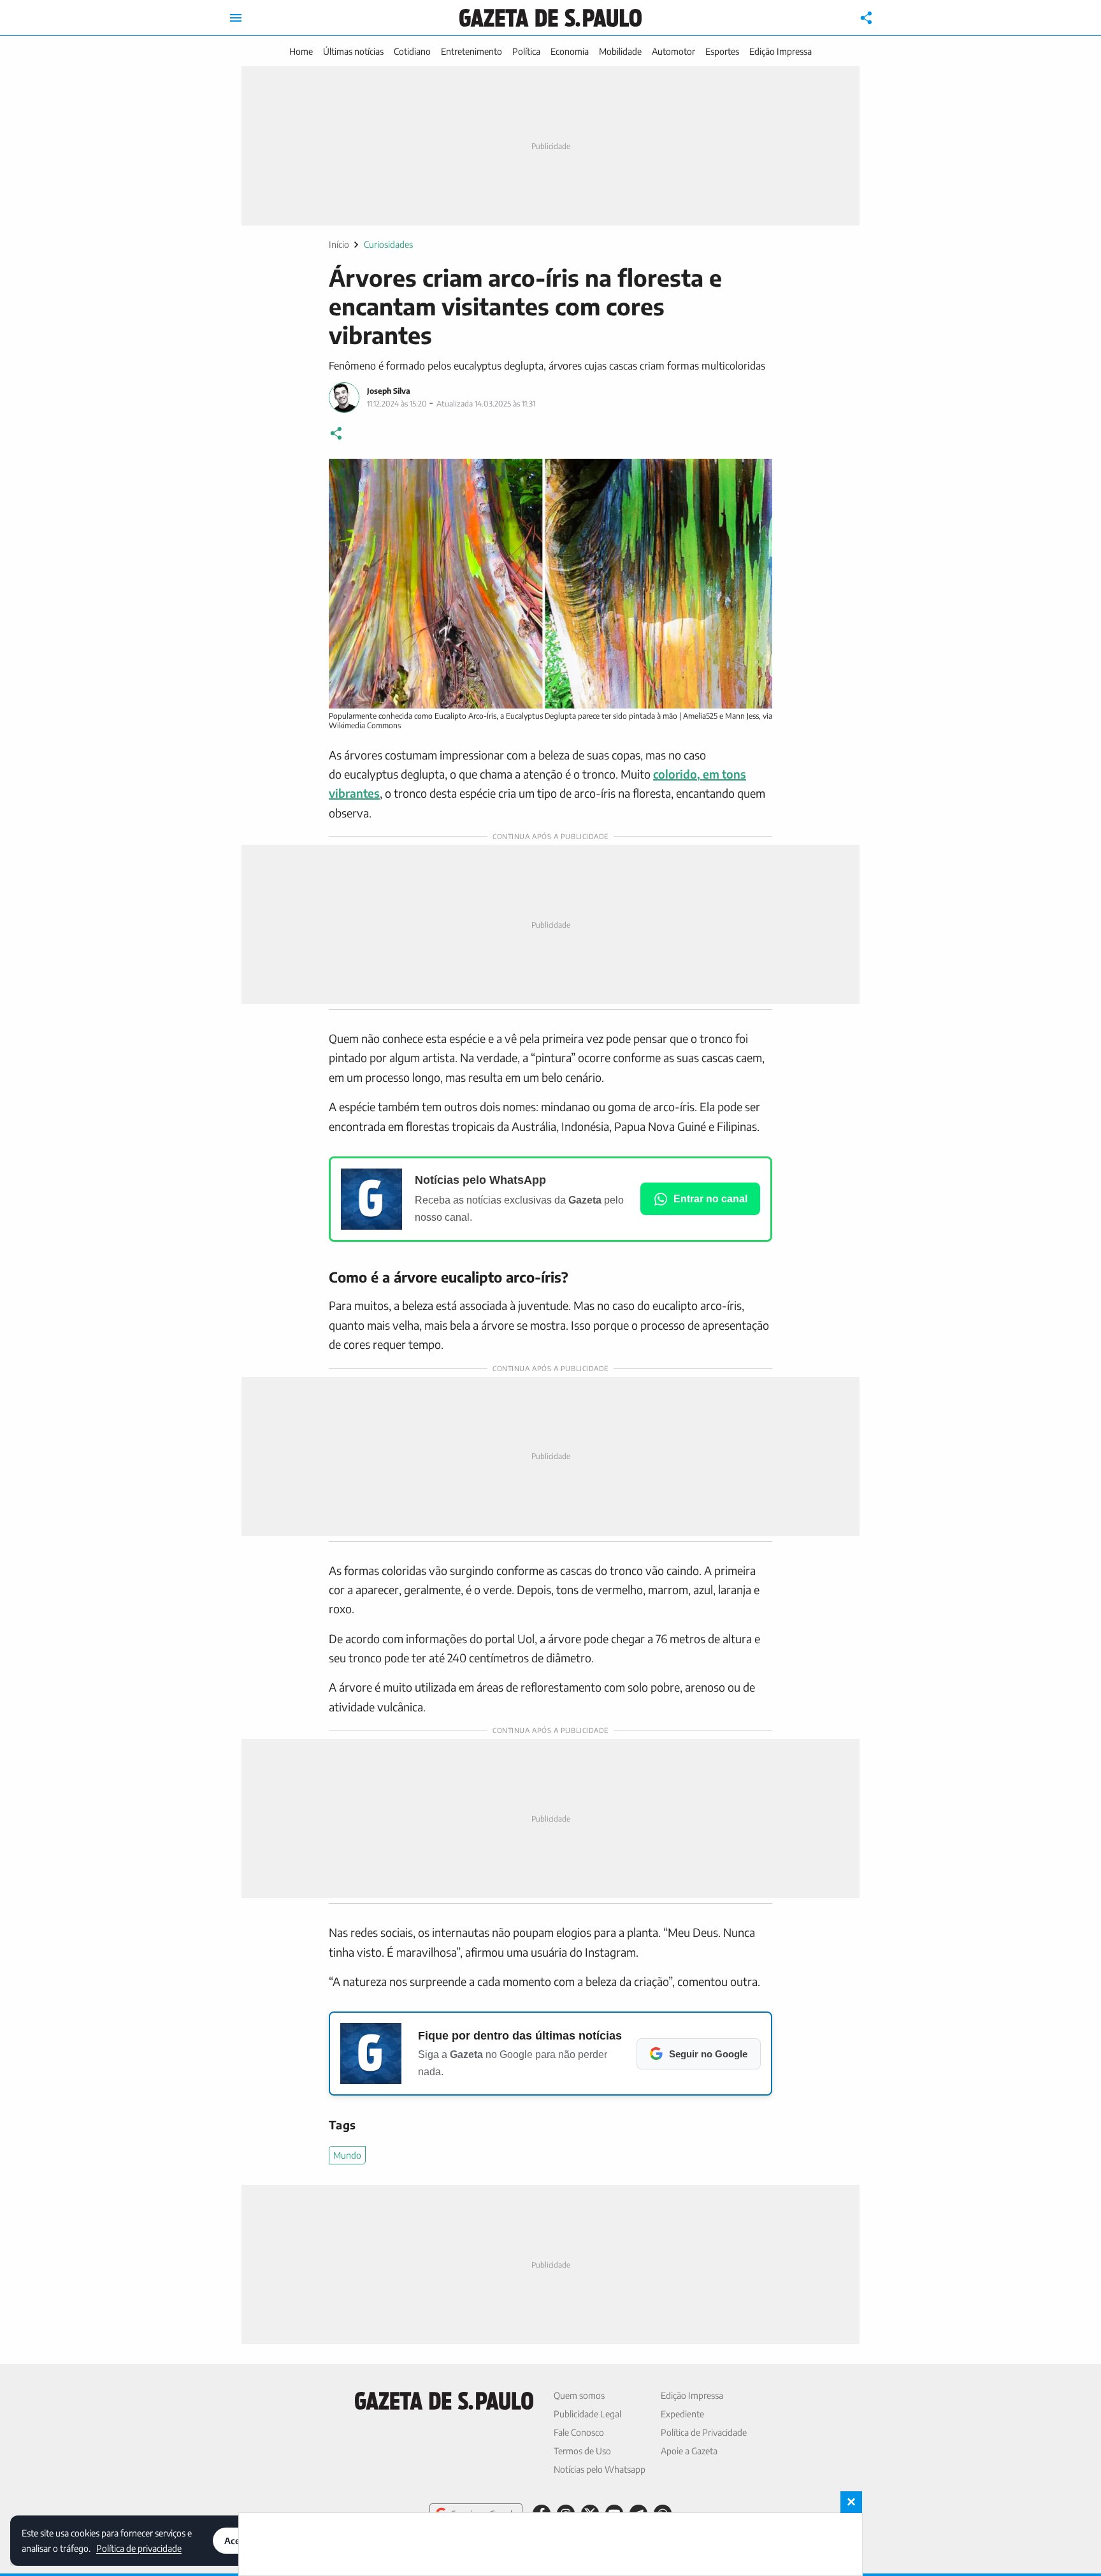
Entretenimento (471, 51)
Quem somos (579, 2395)
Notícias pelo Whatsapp (600, 2469)
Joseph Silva (389, 391)
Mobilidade (620, 51)
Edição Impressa (781, 51)
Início (339, 244)
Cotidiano (412, 51)
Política (526, 51)
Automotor (673, 51)
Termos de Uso (582, 2451)
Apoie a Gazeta (689, 2451)
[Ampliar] (756, 475)
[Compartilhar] (867, 18)
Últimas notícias (353, 51)
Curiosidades (388, 244)
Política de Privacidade (704, 2432)
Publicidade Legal (587, 2414)
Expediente (682, 2414)
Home (301, 51)
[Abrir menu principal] (236, 18)
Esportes (722, 51)
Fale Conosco (579, 2432)
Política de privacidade (139, 2548)
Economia (570, 51)
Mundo (347, 2155)
